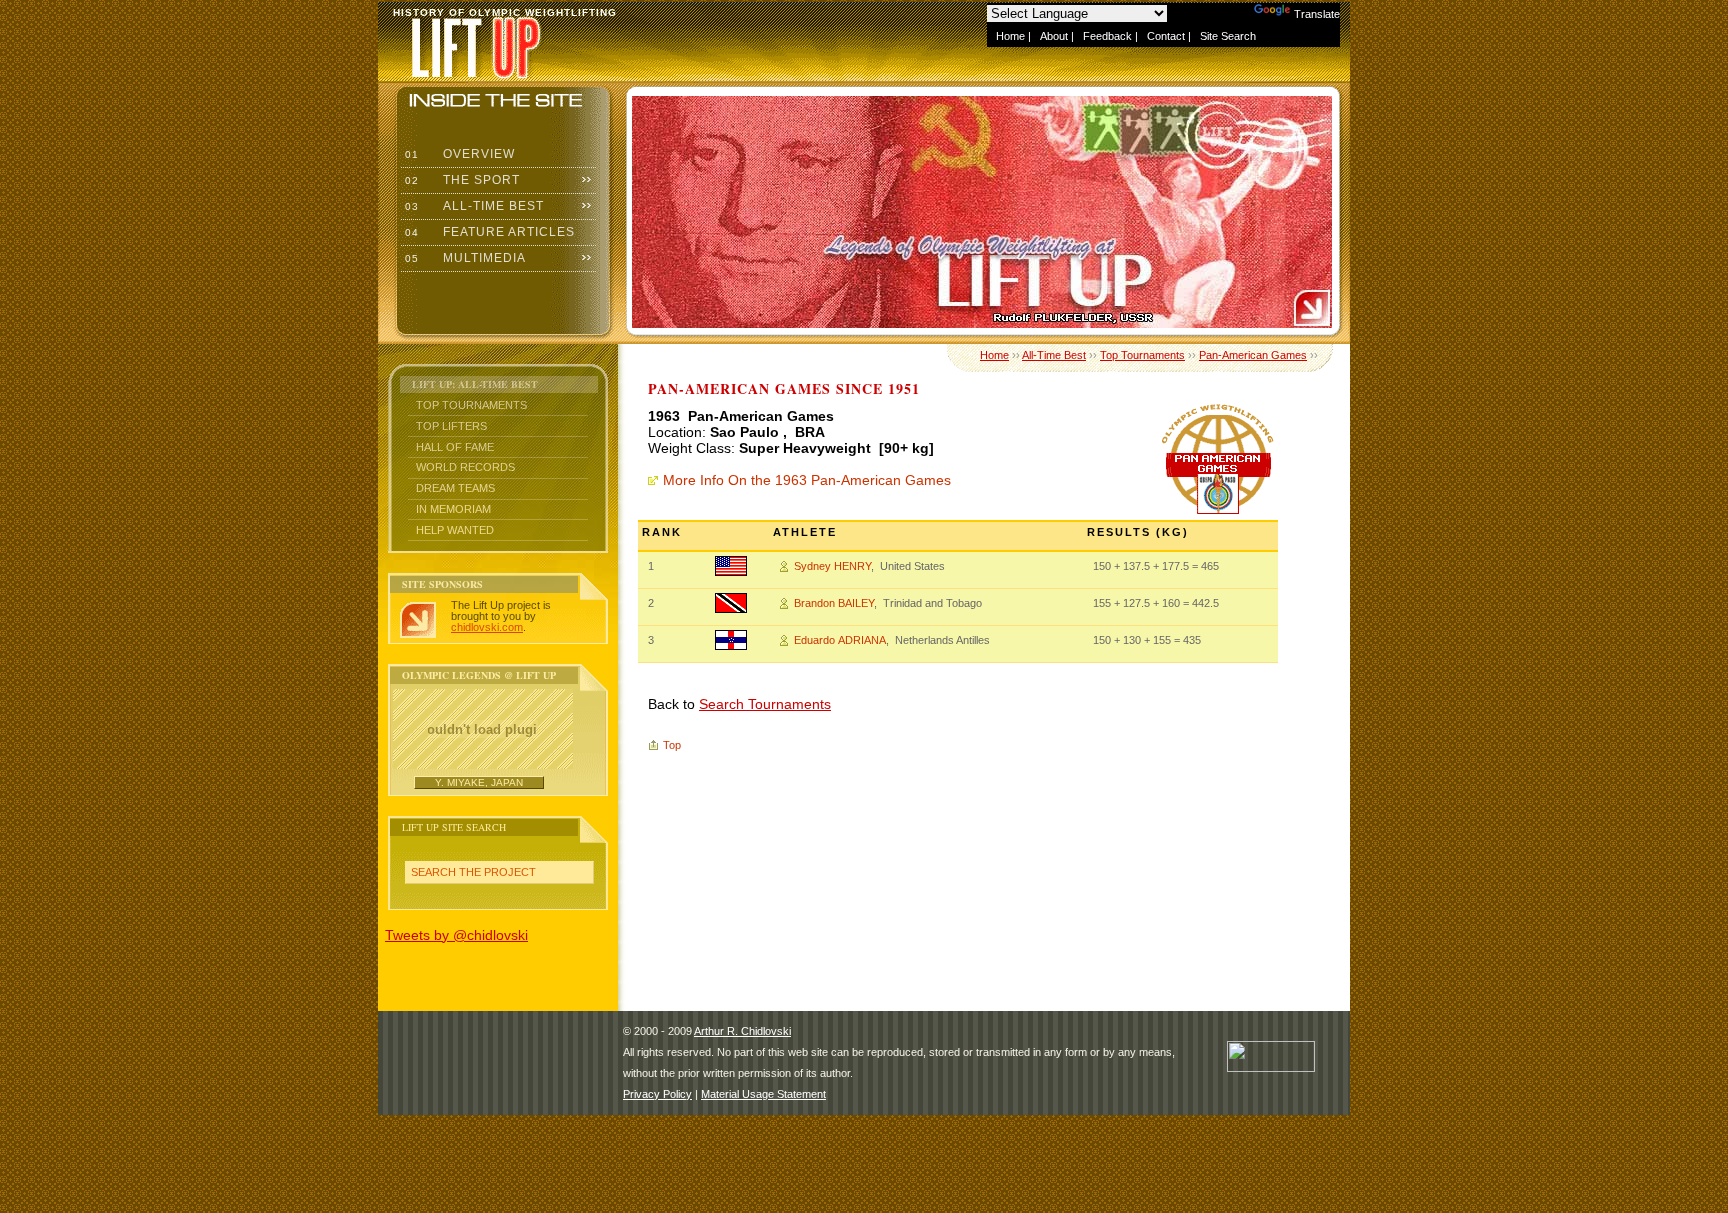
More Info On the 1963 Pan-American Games (807, 480)
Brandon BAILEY (834, 603)
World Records (465, 467)
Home (1010, 36)
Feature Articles (488, 232)
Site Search (1228, 36)
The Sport (460, 180)
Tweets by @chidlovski (456, 935)
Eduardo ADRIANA (840, 640)
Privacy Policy (657, 1094)
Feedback (1107, 36)
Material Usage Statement (763, 1094)
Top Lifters (451, 426)
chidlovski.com (487, 627)
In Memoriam (453, 509)
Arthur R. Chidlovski (742, 1031)
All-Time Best (472, 206)
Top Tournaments (471, 405)
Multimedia (463, 258)
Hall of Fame (455, 447)
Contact (1166, 36)
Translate (1317, 14)
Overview (458, 154)
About (1054, 36)
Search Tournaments (765, 704)
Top (672, 745)
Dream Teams (455, 488)
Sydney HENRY (832, 566)
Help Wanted (455, 530)
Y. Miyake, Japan (479, 782)
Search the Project (473, 872)
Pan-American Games (1253, 355)
